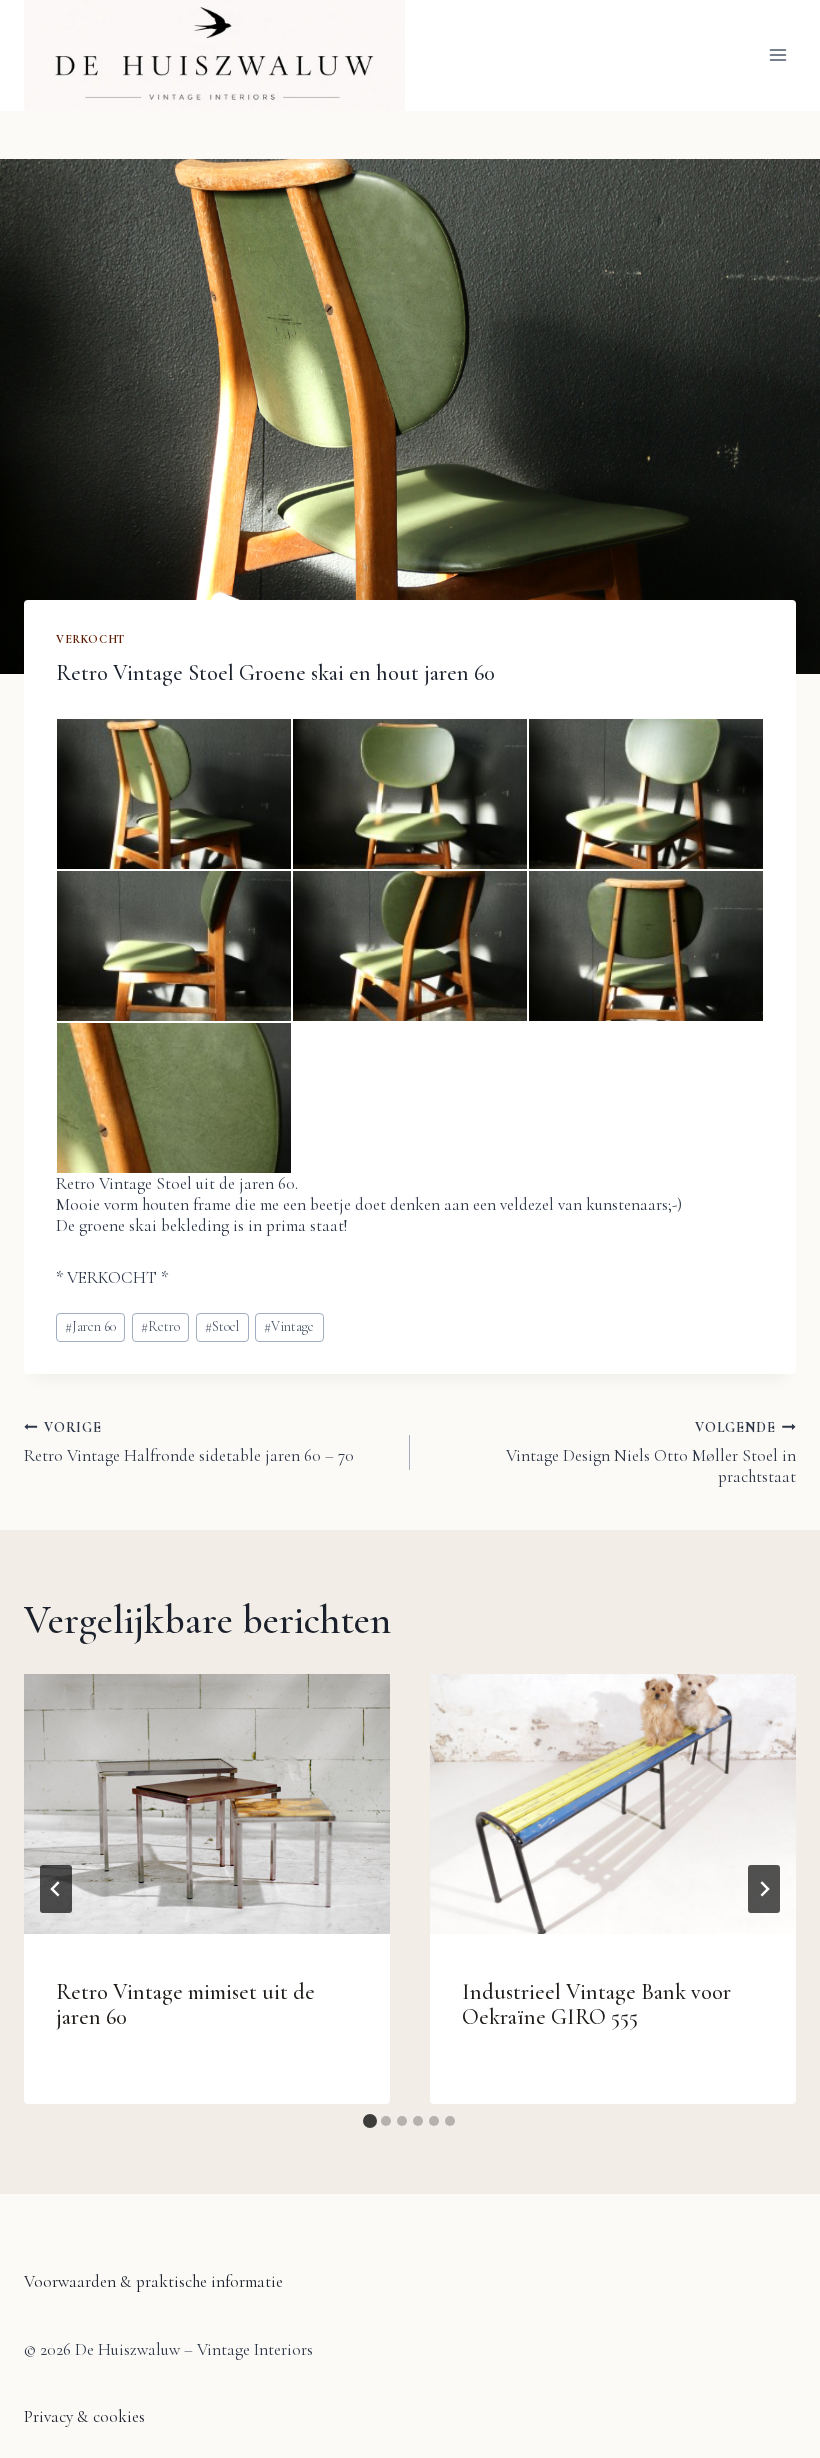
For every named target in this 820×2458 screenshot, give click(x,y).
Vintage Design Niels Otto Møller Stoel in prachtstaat (651, 1453)
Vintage (289, 1326)
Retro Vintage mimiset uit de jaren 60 (185, 2004)
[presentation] (207, 1804)
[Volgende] (764, 1889)
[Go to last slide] (56, 1889)
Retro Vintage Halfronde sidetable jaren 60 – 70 (189, 1442)
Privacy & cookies (84, 2416)
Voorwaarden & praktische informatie (153, 2281)
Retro (160, 1326)
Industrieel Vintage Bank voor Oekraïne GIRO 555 (596, 2004)
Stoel (222, 1326)
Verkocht (90, 639)
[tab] (370, 2121)
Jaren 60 (90, 1326)
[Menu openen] (777, 55)
